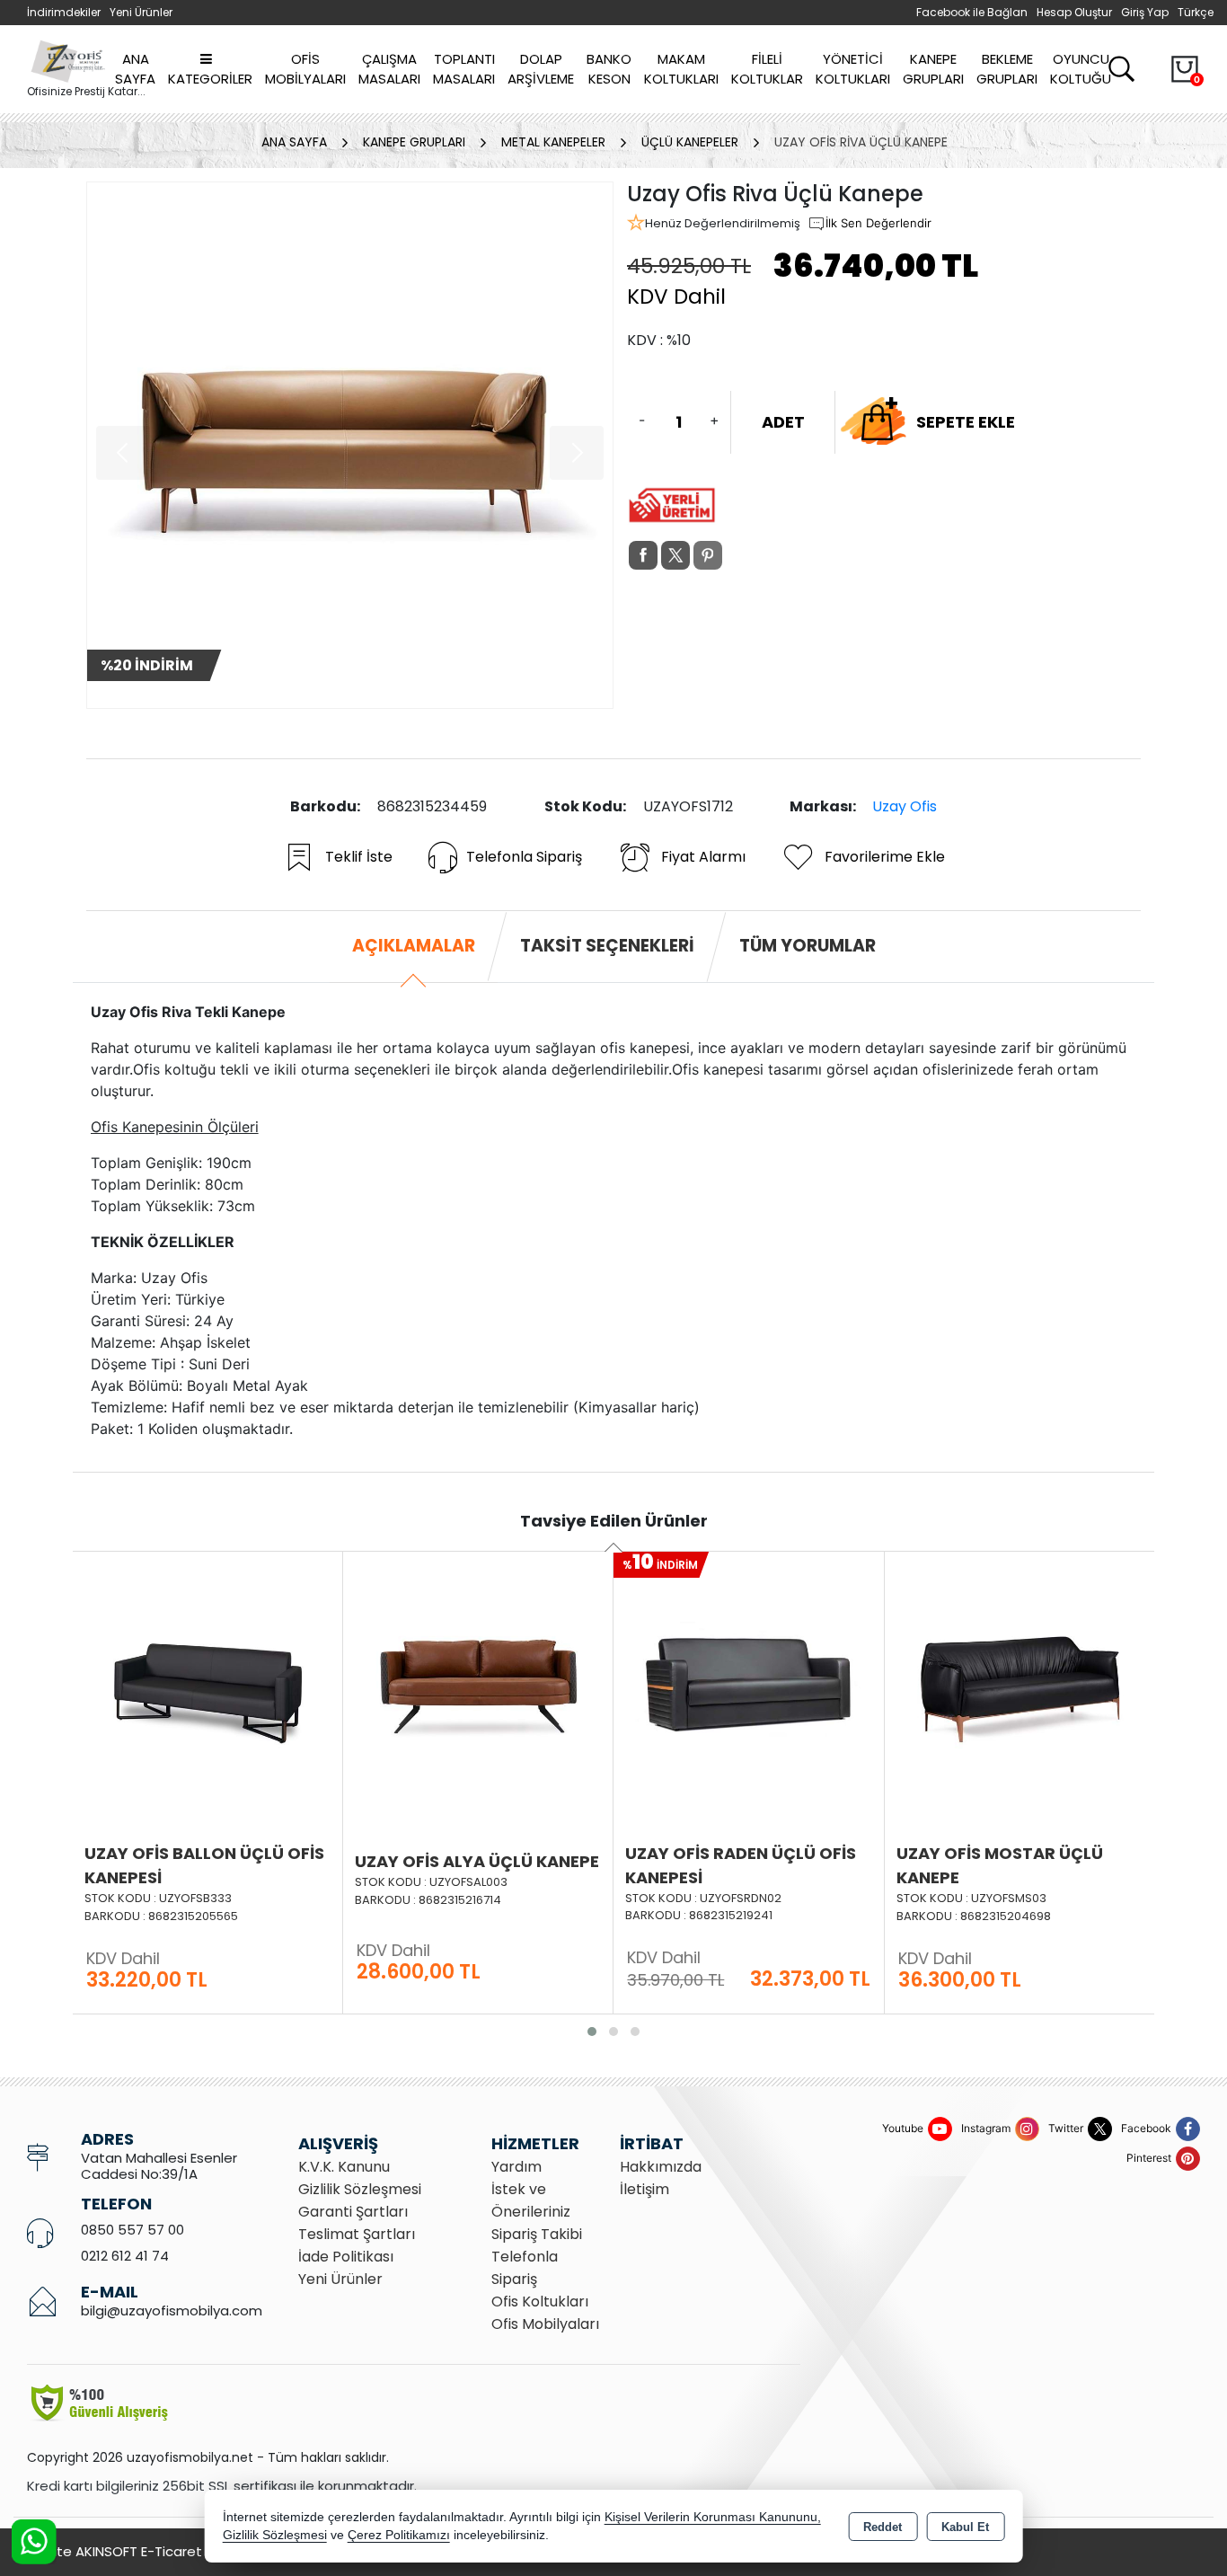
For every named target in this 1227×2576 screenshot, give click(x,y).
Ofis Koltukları (540, 2302)
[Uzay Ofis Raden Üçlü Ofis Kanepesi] (478, 1684)
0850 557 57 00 (132, 2230)
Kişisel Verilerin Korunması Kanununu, (713, 2517)
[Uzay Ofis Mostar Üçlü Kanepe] (749, 1684)
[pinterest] (708, 555)
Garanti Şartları (353, 2212)
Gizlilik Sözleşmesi (360, 2189)
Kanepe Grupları (933, 69)
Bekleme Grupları (1007, 69)
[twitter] (675, 555)
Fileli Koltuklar (767, 69)
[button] (592, 2032)
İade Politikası (346, 2257)
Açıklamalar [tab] (414, 946)
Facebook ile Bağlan (972, 12)
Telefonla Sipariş (524, 857)
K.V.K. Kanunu (344, 2167)
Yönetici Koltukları (853, 69)
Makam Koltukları (681, 69)
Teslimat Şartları (357, 2234)
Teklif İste (359, 857)
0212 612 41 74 (125, 2256)
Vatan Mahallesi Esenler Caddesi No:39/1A (159, 2166)
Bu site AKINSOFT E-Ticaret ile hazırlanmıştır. (171, 2551)
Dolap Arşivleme (541, 69)
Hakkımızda (661, 2167)
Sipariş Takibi (537, 2234)
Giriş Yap (1145, 12)
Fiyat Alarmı (703, 857)
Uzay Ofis (905, 806)
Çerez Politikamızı (399, 2535)
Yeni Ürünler (340, 2279)
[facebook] (643, 555)
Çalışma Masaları (389, 69)
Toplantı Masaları (464, 69)
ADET (783, 422)
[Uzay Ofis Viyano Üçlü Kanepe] (1020, 1684)
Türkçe (1196, 12)
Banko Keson (609, 69)
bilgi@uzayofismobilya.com (172, 2310)
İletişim (644, 2189)
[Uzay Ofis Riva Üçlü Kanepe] (350, 445)
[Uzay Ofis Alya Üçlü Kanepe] (207, 1684)
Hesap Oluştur (1074, 12)
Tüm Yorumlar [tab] (808, 946)
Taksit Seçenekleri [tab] (607, 946)
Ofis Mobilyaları (305, 69)
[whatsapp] (740, 556)
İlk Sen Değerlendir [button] (878, 223)
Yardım (516, 2167)
